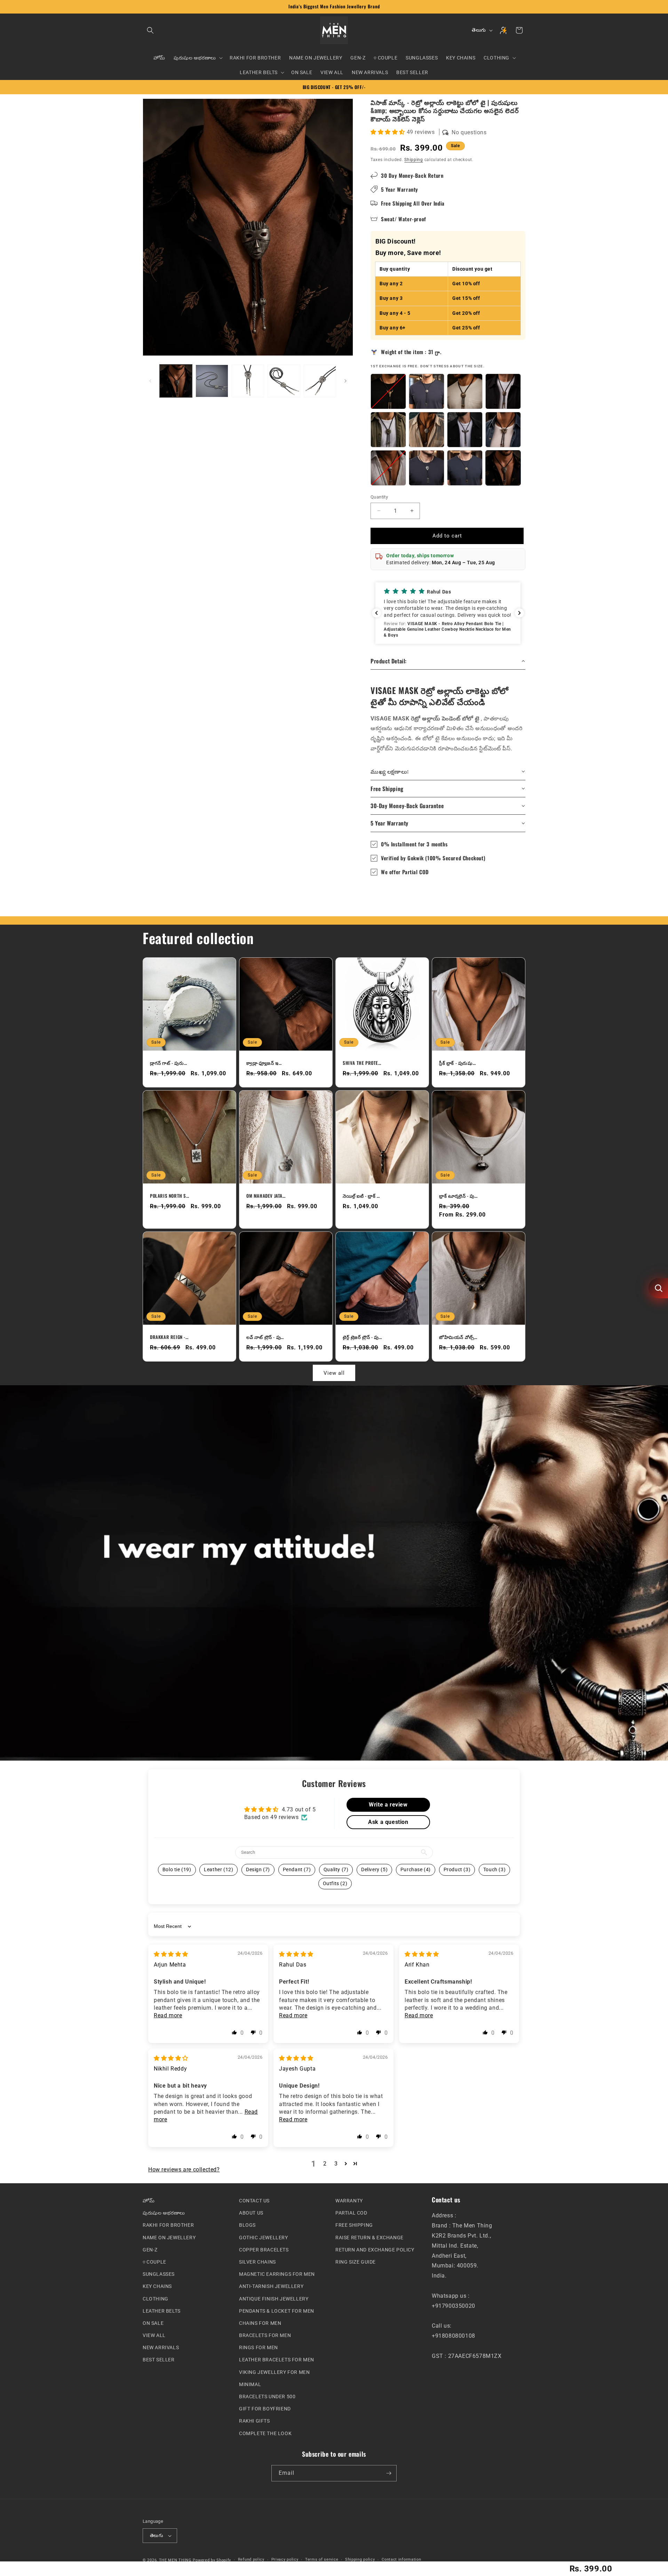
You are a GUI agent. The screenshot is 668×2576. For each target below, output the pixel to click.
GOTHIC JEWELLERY (264, 2238)
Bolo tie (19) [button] (177, 1869)
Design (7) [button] (258, 1869)
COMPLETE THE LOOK (265, 2433)
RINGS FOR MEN (259, 2347)
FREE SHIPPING (354, 2225)
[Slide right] (345, 381)
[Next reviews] (519, 613)
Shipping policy (360, 2560)
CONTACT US (254, 2201)
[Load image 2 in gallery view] (212, 381)
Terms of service (322, 2560)
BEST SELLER (159, 2360)
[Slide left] (150, 381)
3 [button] (336, 2164)
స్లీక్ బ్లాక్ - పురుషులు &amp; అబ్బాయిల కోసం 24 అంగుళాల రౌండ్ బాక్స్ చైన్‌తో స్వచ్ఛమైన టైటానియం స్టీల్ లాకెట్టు (459, 1063)
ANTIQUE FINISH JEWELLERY (274, 2299)
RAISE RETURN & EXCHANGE (369, 2238)
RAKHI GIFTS (255, 2421)
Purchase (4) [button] (416, 1869)
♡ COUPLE (154, 2262)
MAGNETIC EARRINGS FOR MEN (277, 2274)
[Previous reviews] (376, 613)
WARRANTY (349, 2201)
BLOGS (247, 2225)
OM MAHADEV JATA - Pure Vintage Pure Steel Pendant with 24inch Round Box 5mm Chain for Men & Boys (266, 1196)
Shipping (414, 160)
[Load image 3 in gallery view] (248, 381)
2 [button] (325, 2164)
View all (334, 1373)
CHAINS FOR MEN (260, 2323)
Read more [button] (168, 2015)
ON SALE (153, 2323)
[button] (150, 30)
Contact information (401, 2560)
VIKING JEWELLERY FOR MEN (274, 2372)
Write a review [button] (388, 1804)
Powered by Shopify (212, 2560)
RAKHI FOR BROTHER (168, 2225)
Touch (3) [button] (494, 1869)
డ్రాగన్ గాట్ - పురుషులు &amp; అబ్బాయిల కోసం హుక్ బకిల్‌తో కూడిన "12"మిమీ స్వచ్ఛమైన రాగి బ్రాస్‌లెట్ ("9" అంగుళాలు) (169, 1063)
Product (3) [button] (457, 1869)
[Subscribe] (389, 2473)
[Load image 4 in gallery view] (284, 381)
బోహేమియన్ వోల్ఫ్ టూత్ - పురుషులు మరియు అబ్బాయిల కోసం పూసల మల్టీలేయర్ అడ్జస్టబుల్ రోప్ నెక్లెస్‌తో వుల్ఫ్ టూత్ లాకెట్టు (459, 1337)
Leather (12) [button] (218, 1869)
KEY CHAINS (157, 2286)
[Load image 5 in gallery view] (320, 381)
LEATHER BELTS (162, 2311)
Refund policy (251, 2560)
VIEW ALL (154, 2335)
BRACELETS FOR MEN (265, 2335)
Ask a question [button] (388, 1822)
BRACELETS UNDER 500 (267, 2396)
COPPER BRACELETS (264, 2250)
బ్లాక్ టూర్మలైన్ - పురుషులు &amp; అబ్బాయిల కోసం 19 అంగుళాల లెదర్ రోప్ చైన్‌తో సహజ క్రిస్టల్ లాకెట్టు (459, 1196)
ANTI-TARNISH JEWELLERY (271, 2286)
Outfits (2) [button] (335, 1883)
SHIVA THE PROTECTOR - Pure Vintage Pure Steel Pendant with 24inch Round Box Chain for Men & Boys (362, 1063)
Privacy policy (285, 2560)
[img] (171, 1954)
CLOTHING (156, 2299)
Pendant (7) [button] (297, 1869)
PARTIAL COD (351, 2213)
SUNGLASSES (159, 2274)
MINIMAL (250, 2384)
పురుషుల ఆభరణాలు (164, 2213)
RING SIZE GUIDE (356, 2262)
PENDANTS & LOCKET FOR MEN (277, 2311)
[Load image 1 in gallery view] (176, 381)
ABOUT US (251, 2213)
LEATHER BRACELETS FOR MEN (277, 2360)
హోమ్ (149, 2201)
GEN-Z (150, 2250)
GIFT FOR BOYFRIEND (265, 2409)
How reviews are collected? (184, 2170)
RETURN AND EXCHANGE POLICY (375, 2250)
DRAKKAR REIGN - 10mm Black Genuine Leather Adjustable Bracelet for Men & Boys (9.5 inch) (169, 1337)
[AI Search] (658, 1288)
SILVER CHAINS (257, 2262)
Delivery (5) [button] (374, 1869)
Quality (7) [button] (336, 1869)
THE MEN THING (175, 2560)
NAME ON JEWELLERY (169, 2238)
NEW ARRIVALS (161, 2347)
